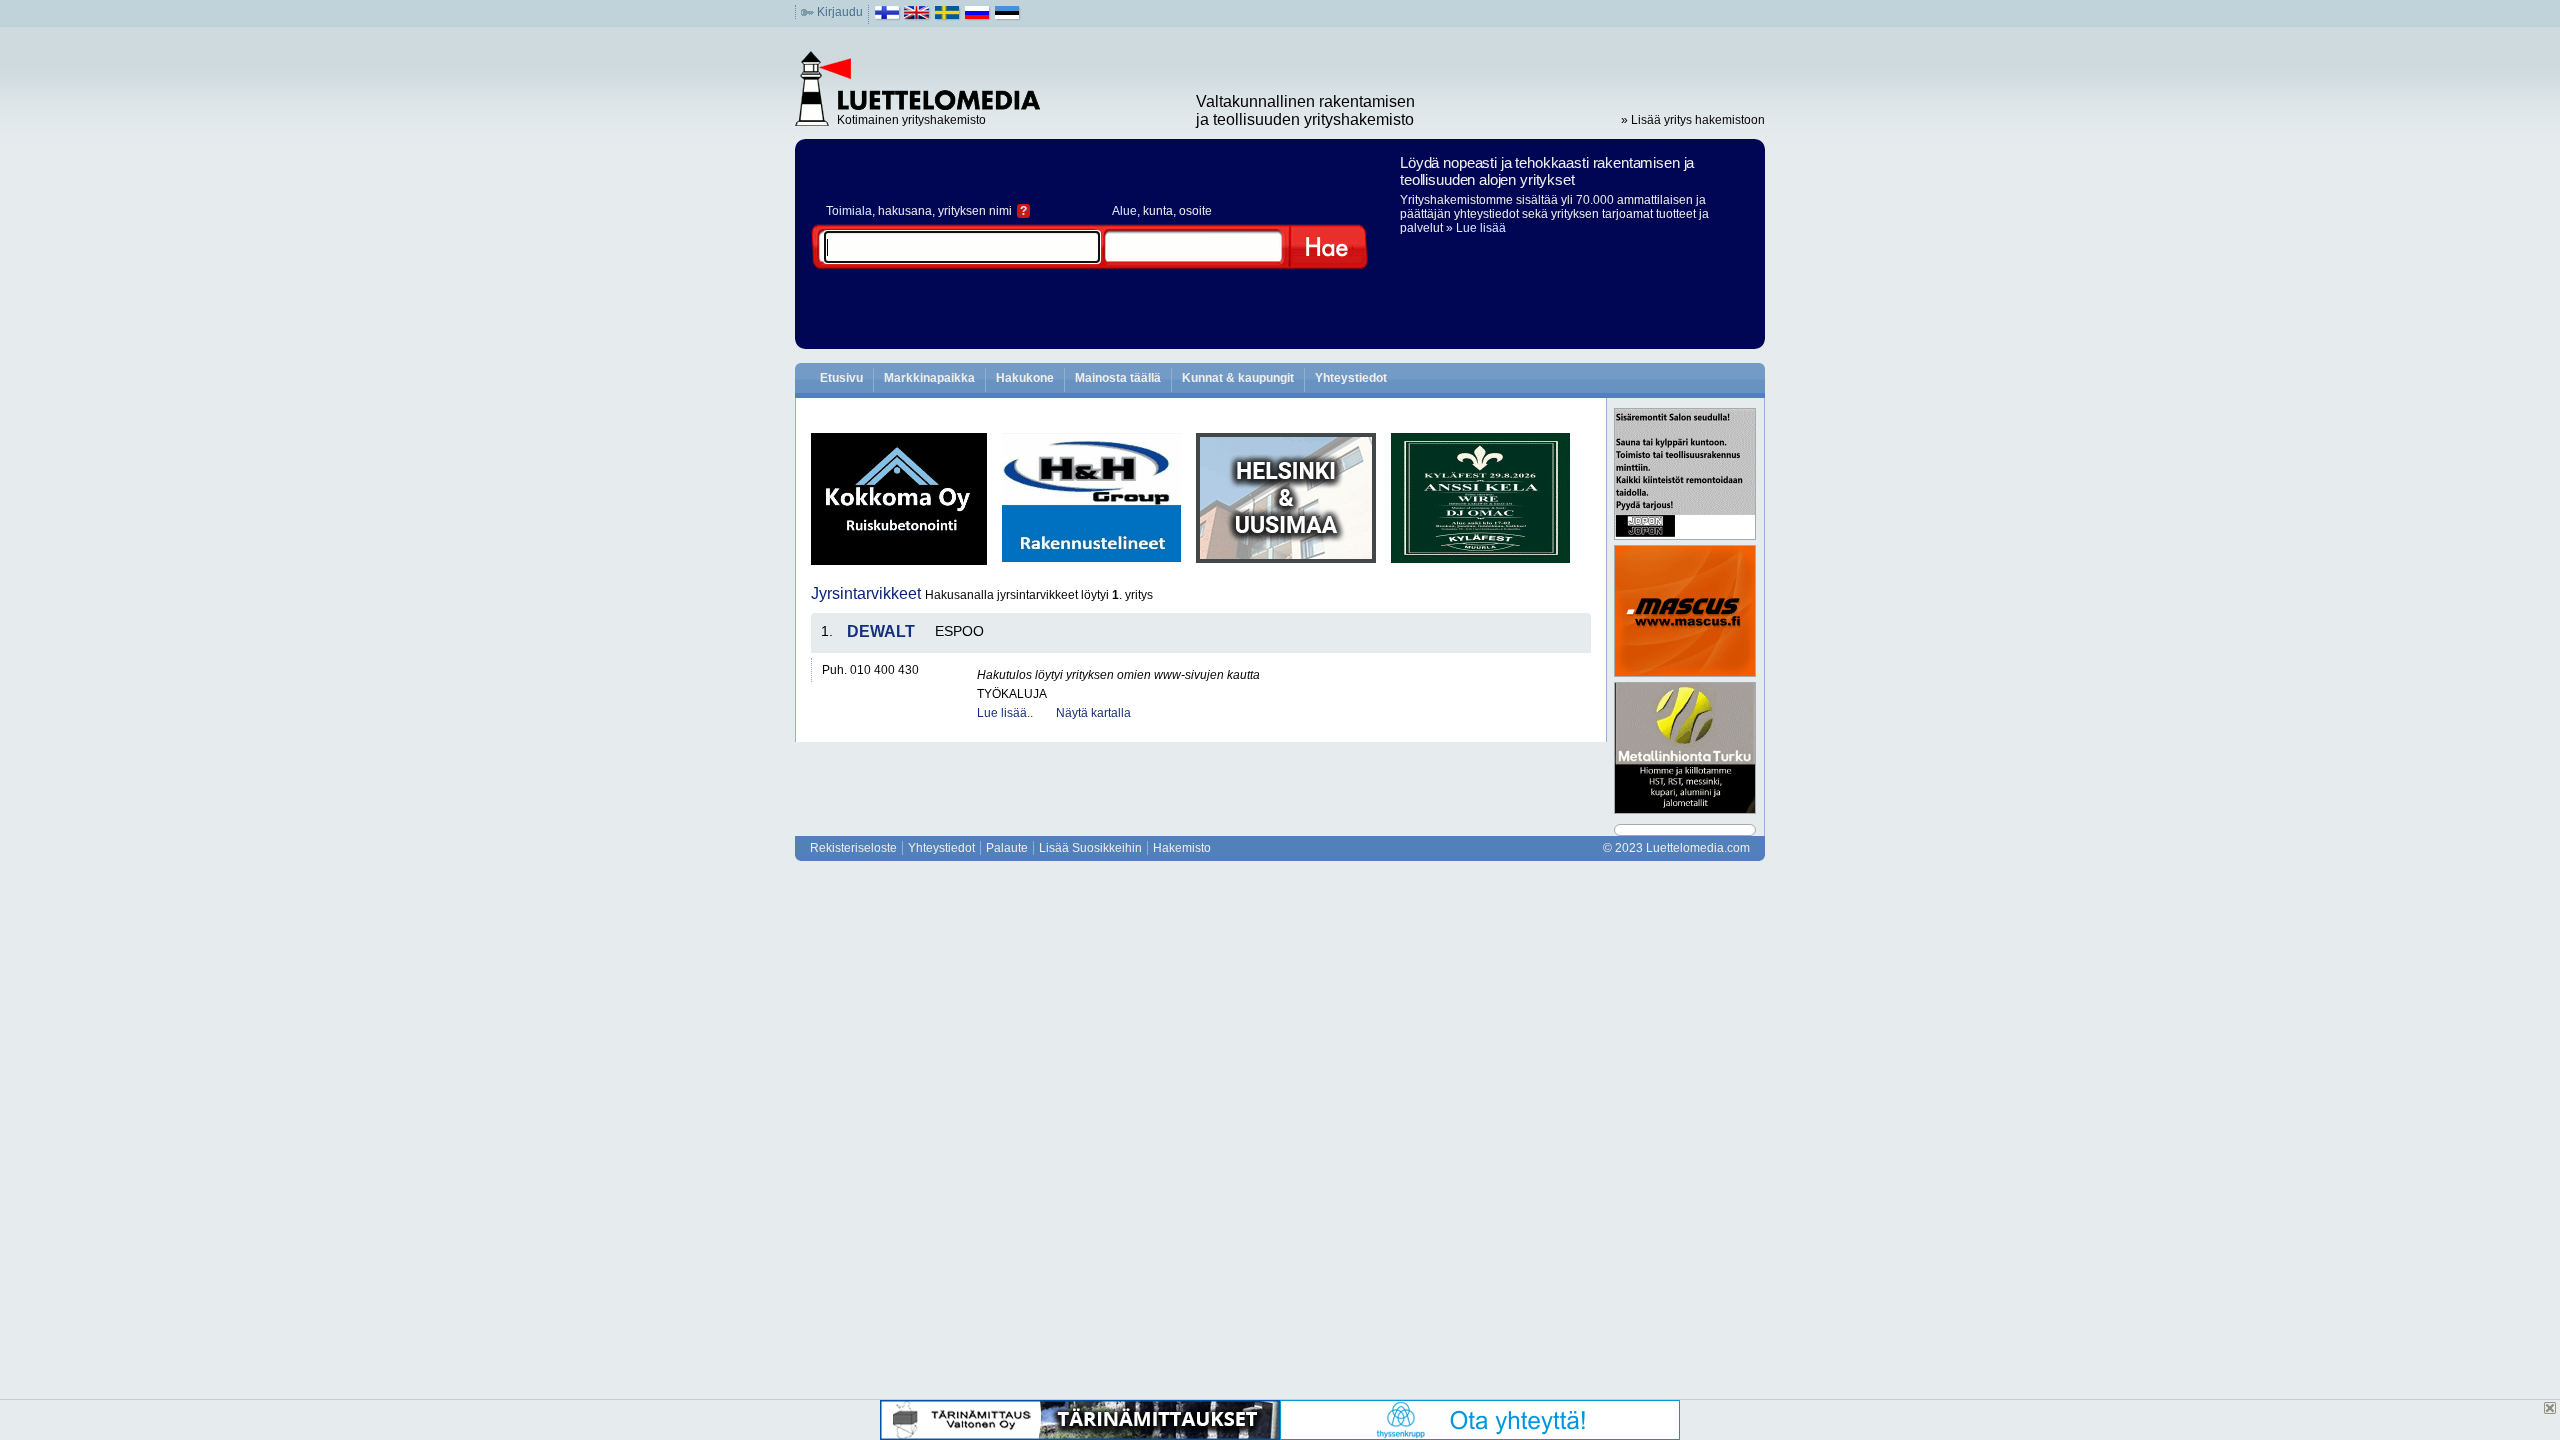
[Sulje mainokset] (2550, 1408)
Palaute (1007, 848)
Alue (1124, 211)
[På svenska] (947, 17)
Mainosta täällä (1118, 378)
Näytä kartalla (1093, 713)
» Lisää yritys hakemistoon (1693, 120)
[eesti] (1007, 17)
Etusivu (841, 378)
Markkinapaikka (929, 378)
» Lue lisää (1476, 228)
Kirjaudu (840, 12)
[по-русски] (977, 17)
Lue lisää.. (1005, 713)
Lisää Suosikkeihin (1090, 848)
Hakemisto (1182, 848)
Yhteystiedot (1351, 378)
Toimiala (849, 211)
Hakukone (1025, 378)
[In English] (917, 17)
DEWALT (881, 631)
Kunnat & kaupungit (1238, 378)
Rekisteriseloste (853, 848)
